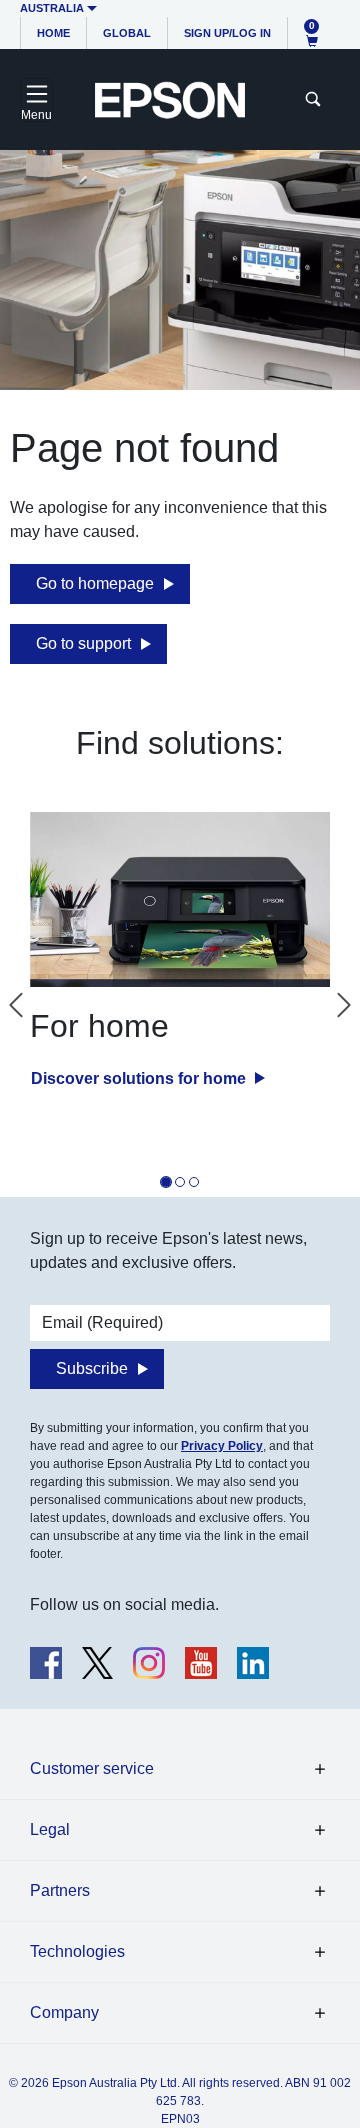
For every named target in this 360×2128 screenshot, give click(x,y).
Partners (60, 1890)
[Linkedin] (253, 1663)
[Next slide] (344, 1005)
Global (127, 33)
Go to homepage (95, 583)
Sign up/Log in (227, 33)
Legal (50, 1829)
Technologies (77, 1951)
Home (53, 33)
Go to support (83, 643)
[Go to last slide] (16, 1005)
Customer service (92, 1768)
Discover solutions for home (140, 1078)
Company (64, 2012)
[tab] (166, 1182)
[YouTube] (201, 1663)
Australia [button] (52, 8)
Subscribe (92, 1368)
